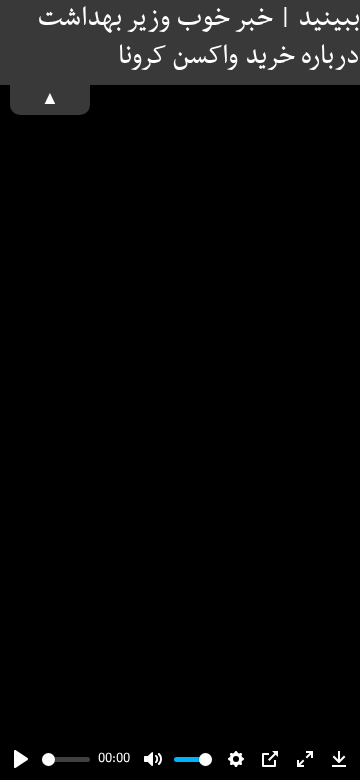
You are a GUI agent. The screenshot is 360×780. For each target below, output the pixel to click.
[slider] (66, 759)
